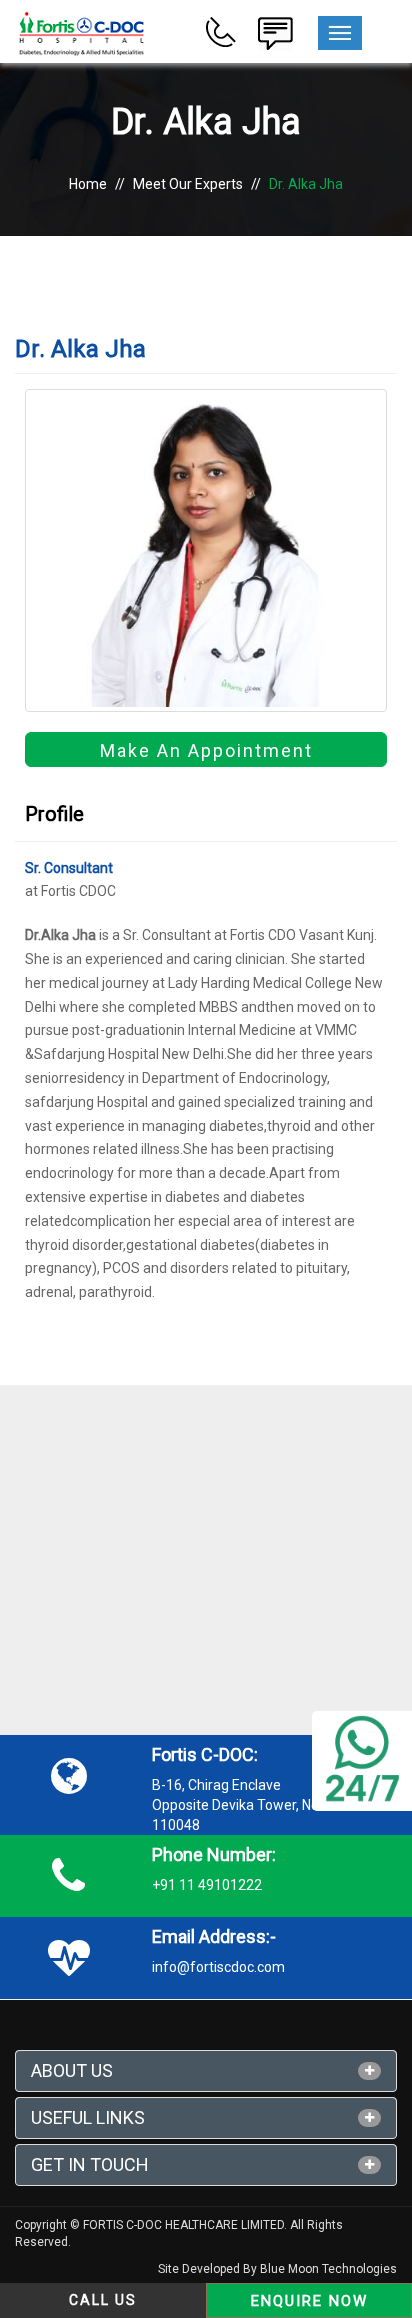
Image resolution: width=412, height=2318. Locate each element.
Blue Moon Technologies (328, 2269)
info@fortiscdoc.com (218, 1967)
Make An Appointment (206, 750)
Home (88, 184)
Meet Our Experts (188, 184)
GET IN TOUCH (90, 2164)
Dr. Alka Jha (306, 184)
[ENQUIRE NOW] (275, 31)
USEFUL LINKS (88, 2117)
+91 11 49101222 (207, 1885)
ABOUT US (72, 2070)
